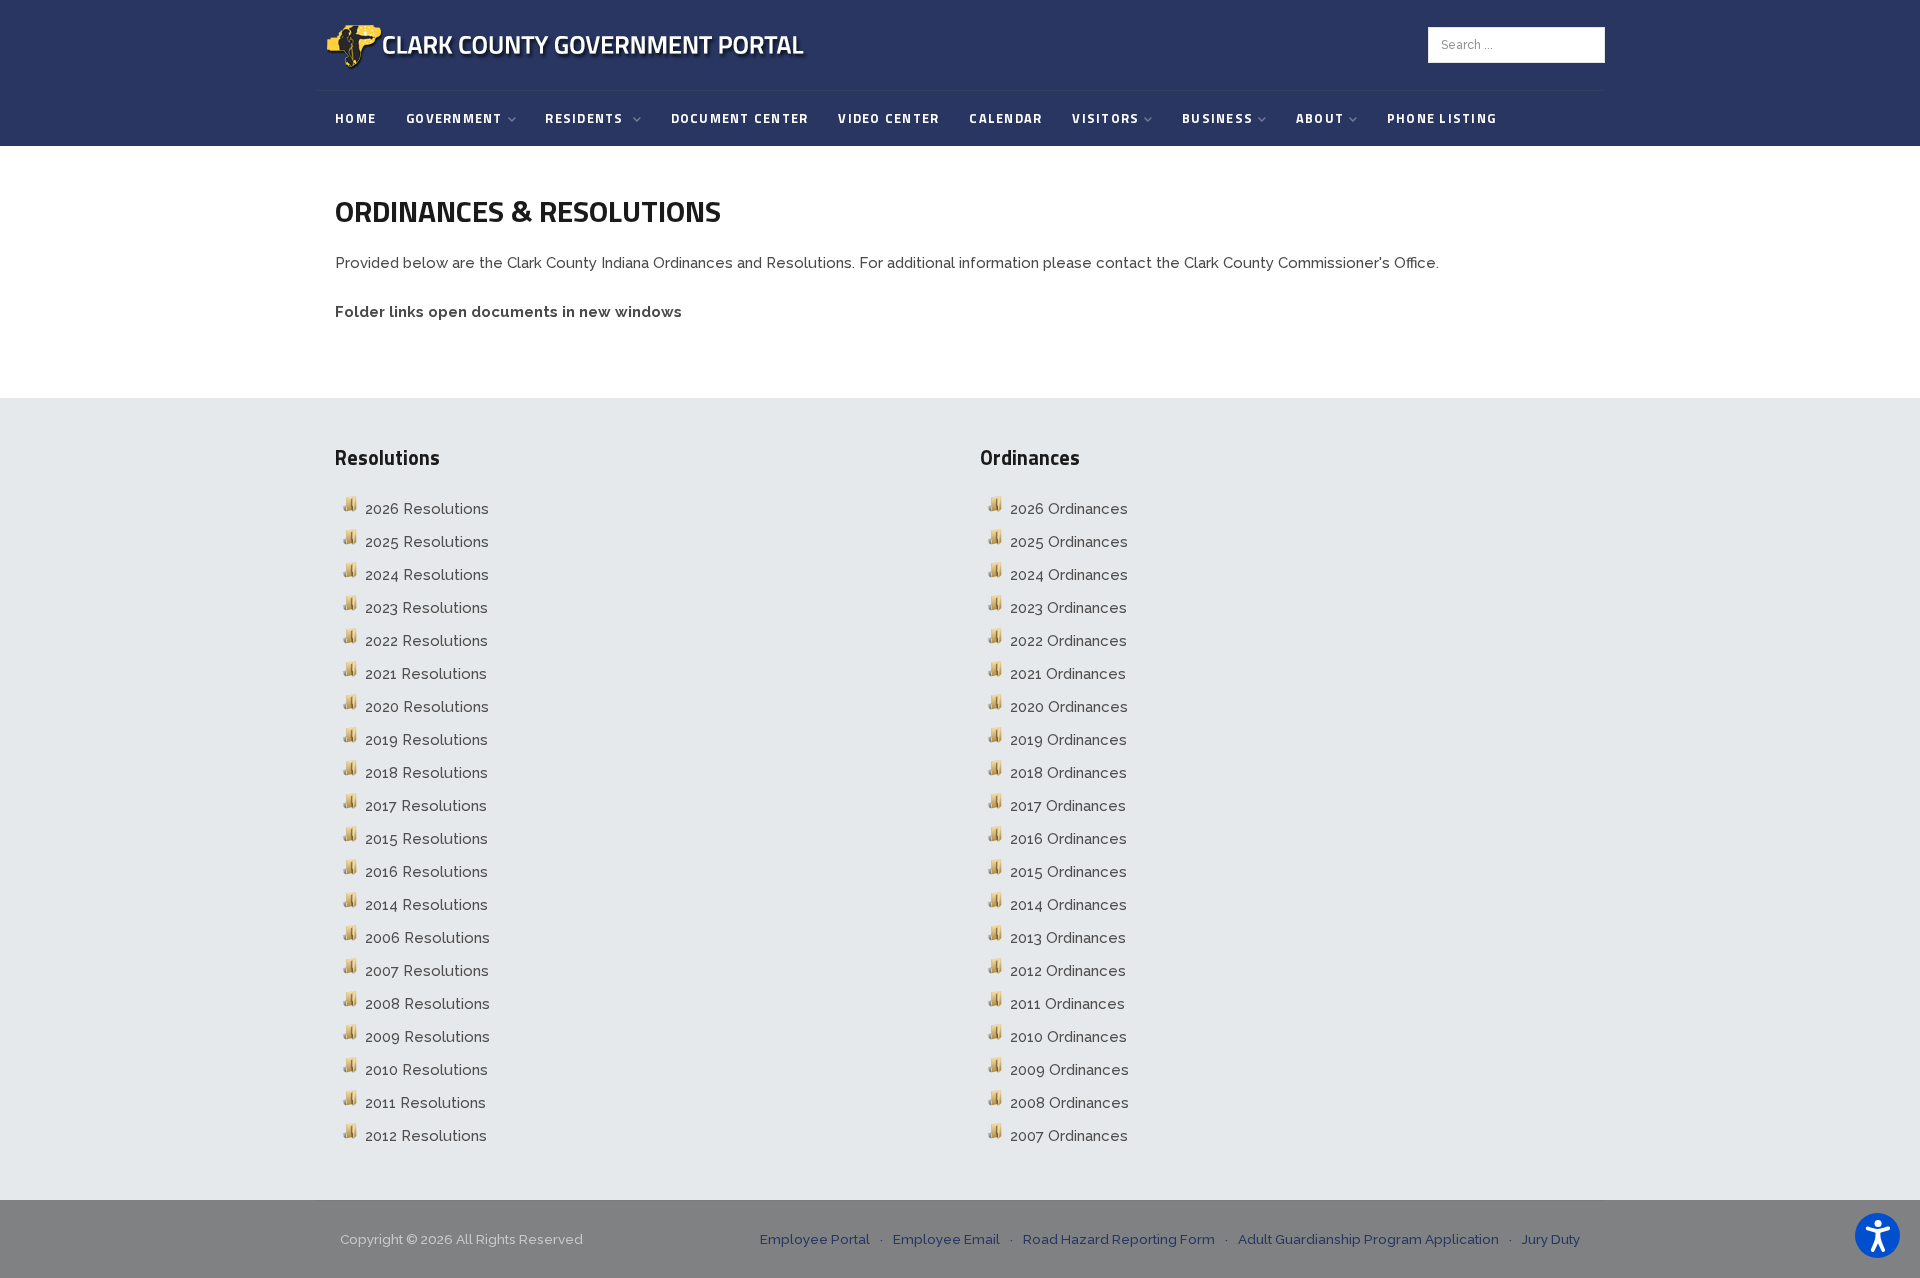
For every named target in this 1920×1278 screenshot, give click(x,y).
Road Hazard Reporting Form (1119, 1239)
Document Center (740, 118)
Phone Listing (1441, 118)
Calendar (1005, 118)
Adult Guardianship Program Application (1368, 1239)
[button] (1877, 1235)
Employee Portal (815, 1239)
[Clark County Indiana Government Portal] (567, 45)
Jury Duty (1551, 1239)
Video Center (888, 118)
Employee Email (946, 1239)
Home (355, 118)
